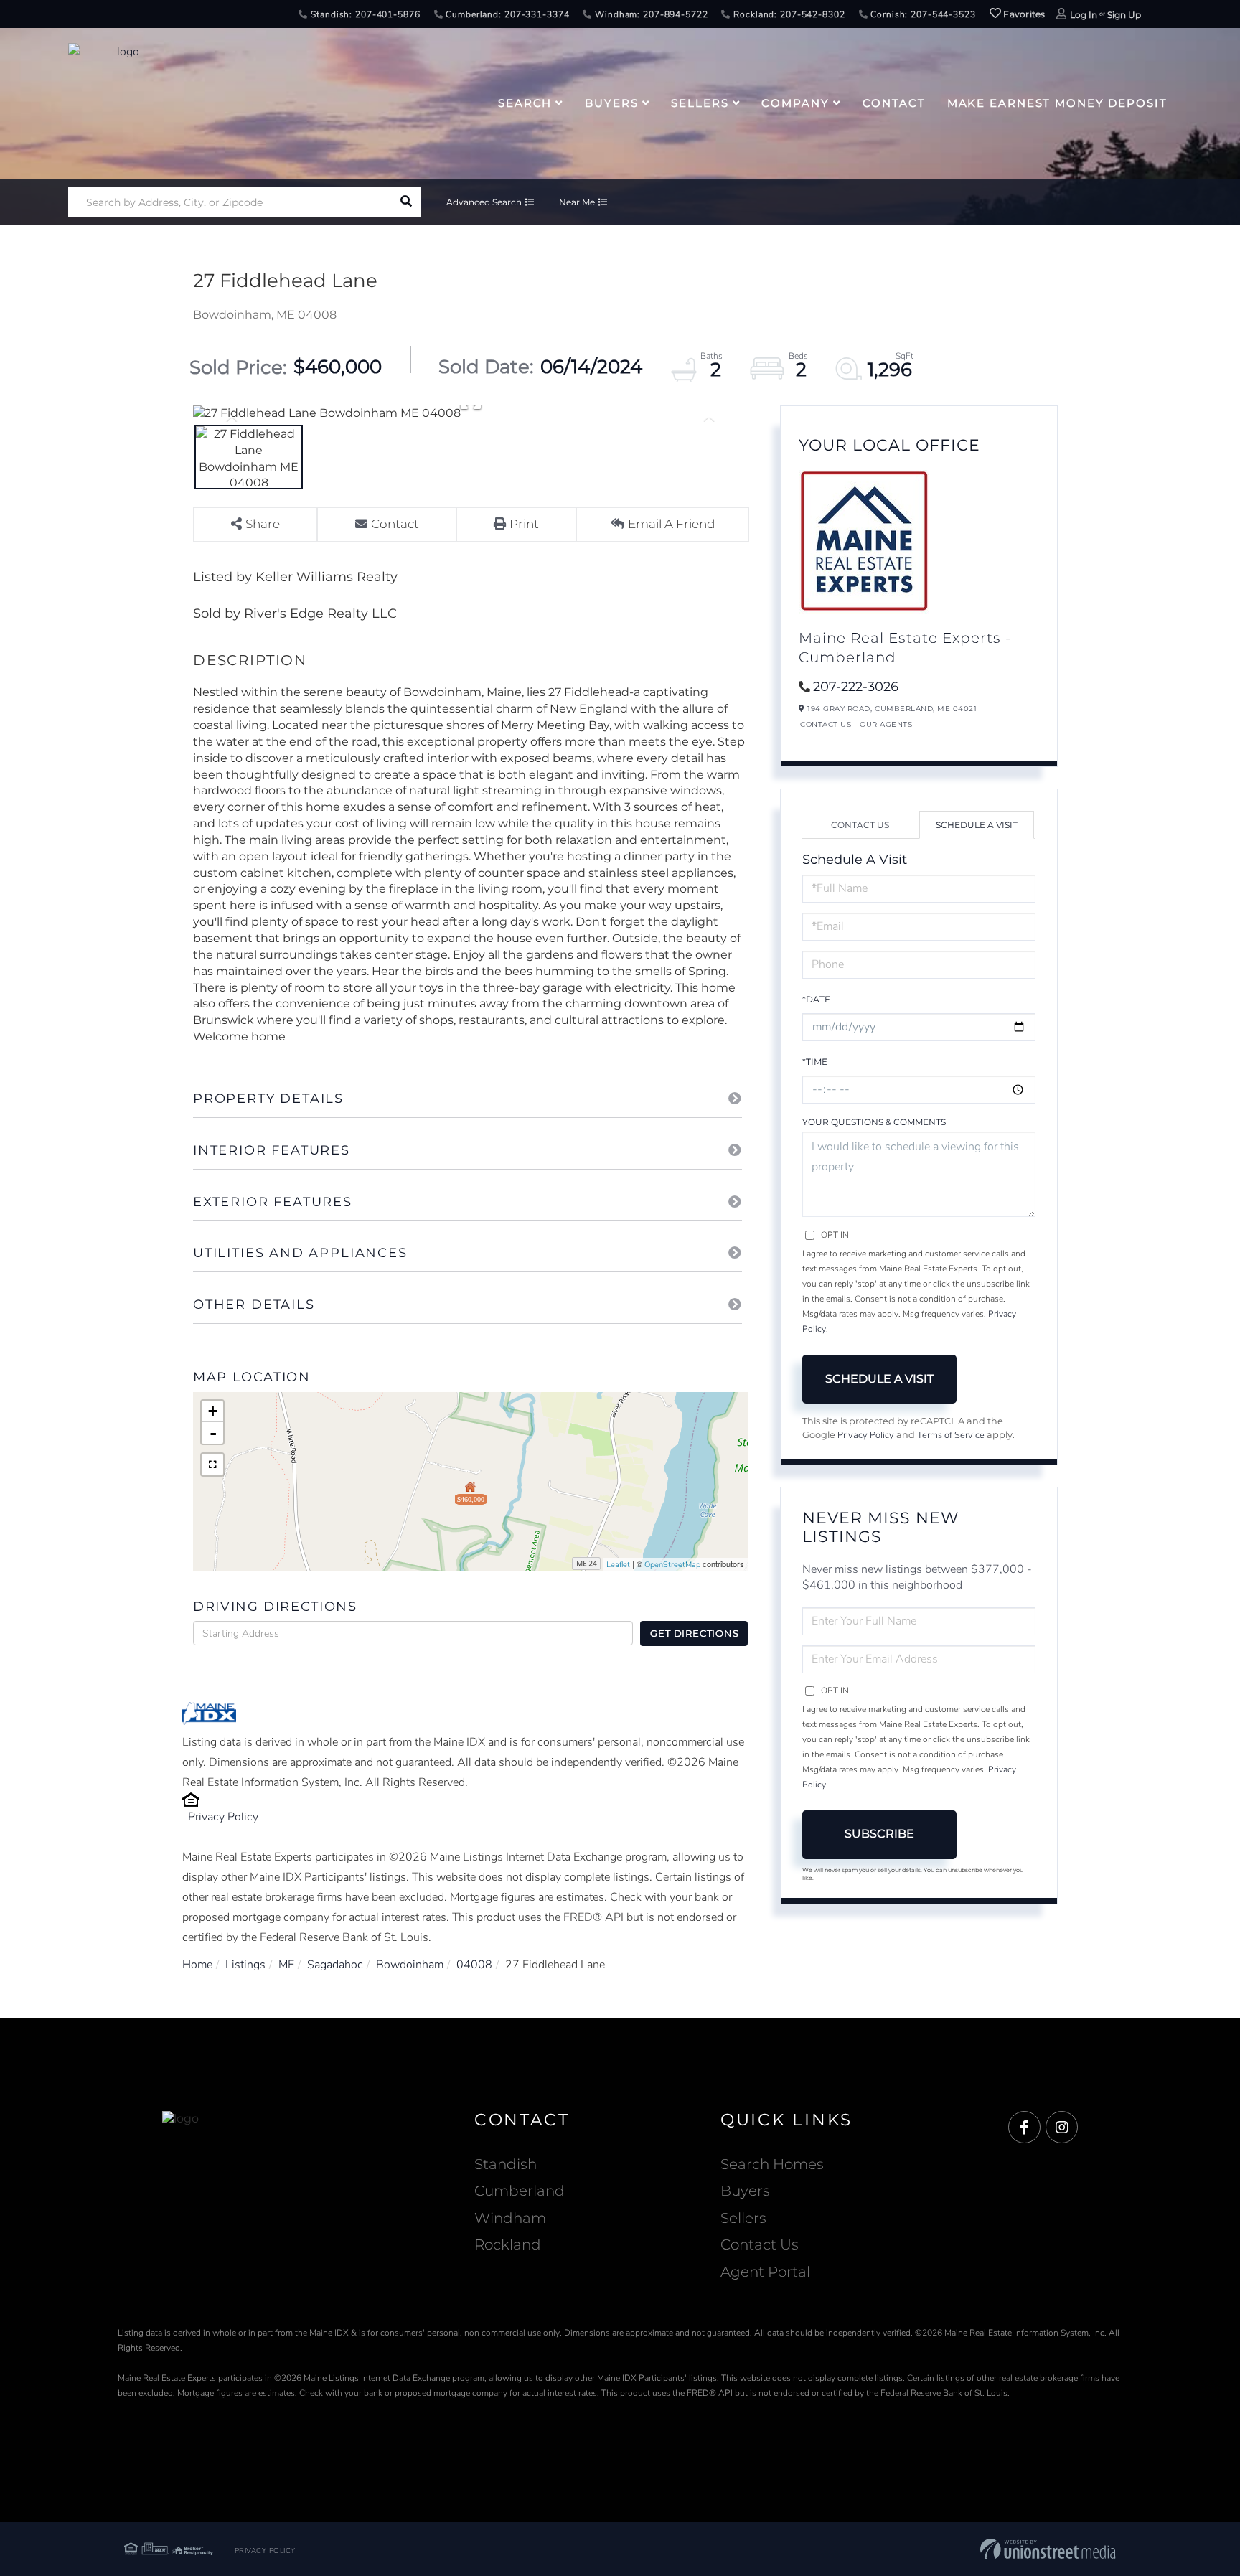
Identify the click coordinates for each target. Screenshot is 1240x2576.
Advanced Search (484, 202)
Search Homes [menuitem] (772, 2164)
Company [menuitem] (795, 103)
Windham (510, 2218)
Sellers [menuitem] (700, 103)
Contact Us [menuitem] (760, 2244)
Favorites (1023, 14)
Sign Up (1124, 15)
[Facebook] (1024, 2128)
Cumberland (520, 2191)
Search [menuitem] (525, 103)
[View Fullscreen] (212, 1465)
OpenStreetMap (672, 1565)
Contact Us (826, 724)
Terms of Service (951, 1435)
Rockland (508, 2244)
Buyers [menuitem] (611, 103)
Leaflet (618, 1565)
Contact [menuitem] (894, 103)
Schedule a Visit (977, 825)
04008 (474, 1965)
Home (197, 1965)
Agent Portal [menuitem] (765, 2272)
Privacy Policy (223, 1817)
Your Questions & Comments (874, 1122)
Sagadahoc (335, 1965)
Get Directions (694, 1633)
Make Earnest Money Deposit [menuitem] (1057, 103)
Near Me (577, 202)
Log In (1084, 15)
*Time (815, 1062)
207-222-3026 (856, 687)
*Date (816, 999)
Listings (245, 1965)
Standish (506, 2164)
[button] (406, 202)
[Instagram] (1062, 2128)
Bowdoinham (410, 1965)
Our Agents (886, 724)
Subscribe (879, 1834)
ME (286, 1965)
